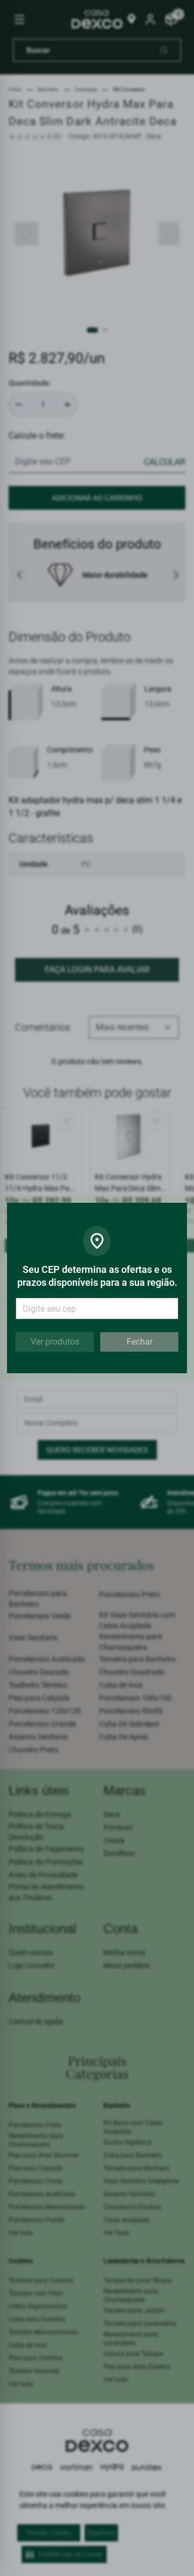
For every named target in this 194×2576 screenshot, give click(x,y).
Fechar (140, 1342)
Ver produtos (55, 1342)
